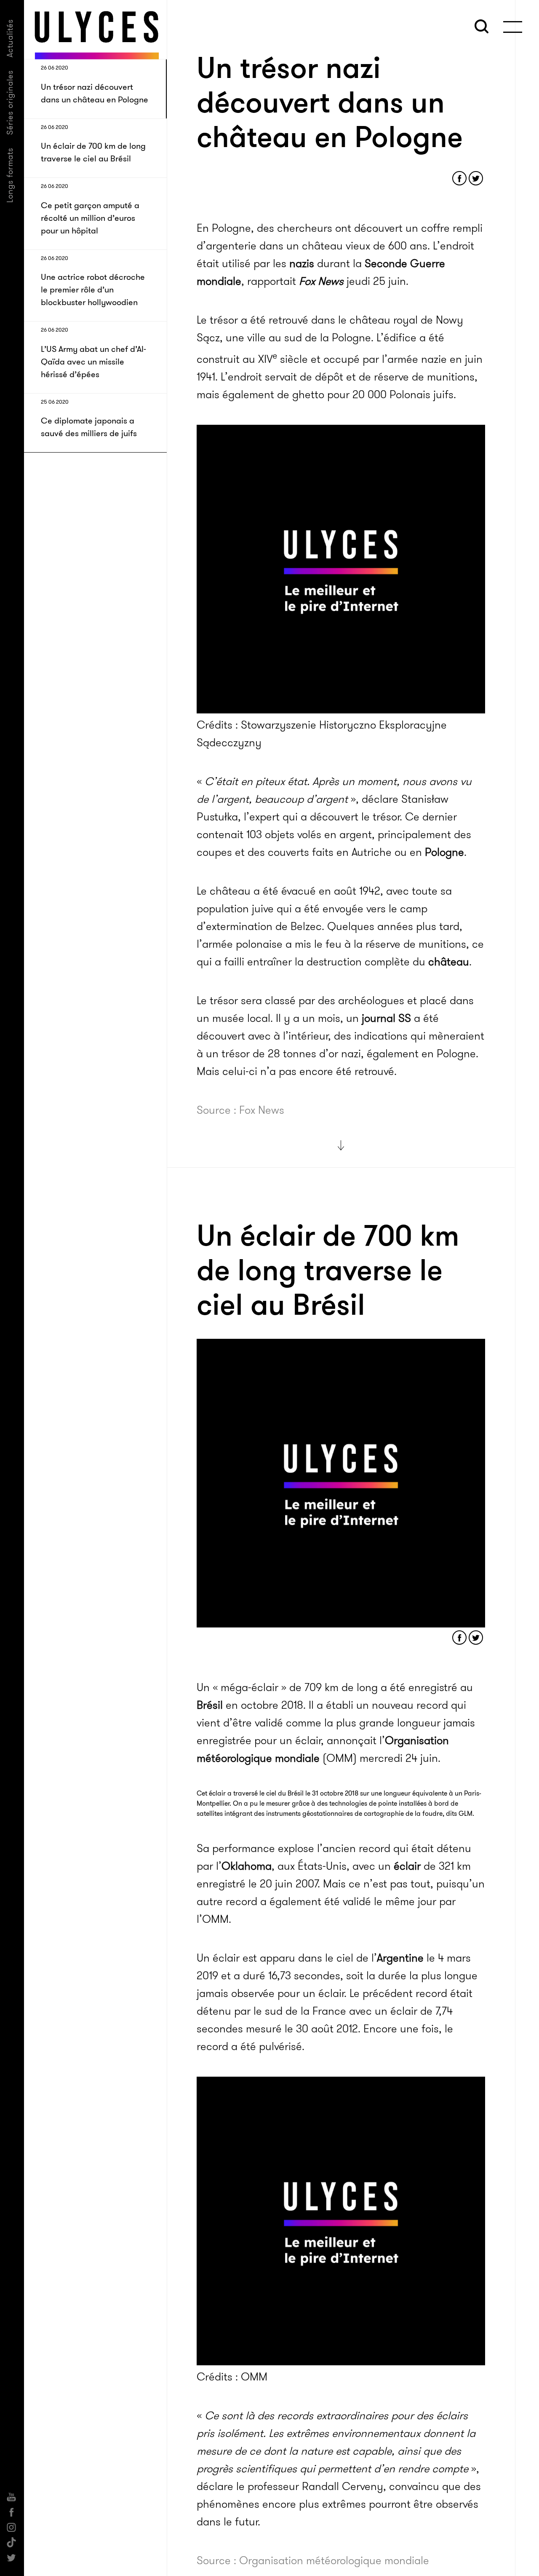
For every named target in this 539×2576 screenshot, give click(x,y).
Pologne (444, 852)
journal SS (386, 1018)
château (449, 962)
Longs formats (10, 175)
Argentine (400, 1958)
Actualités (10, 38)
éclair (407, 1866)
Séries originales (10, 102)
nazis (302, 264)
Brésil (210, 1705)
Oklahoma (247, 1866)
